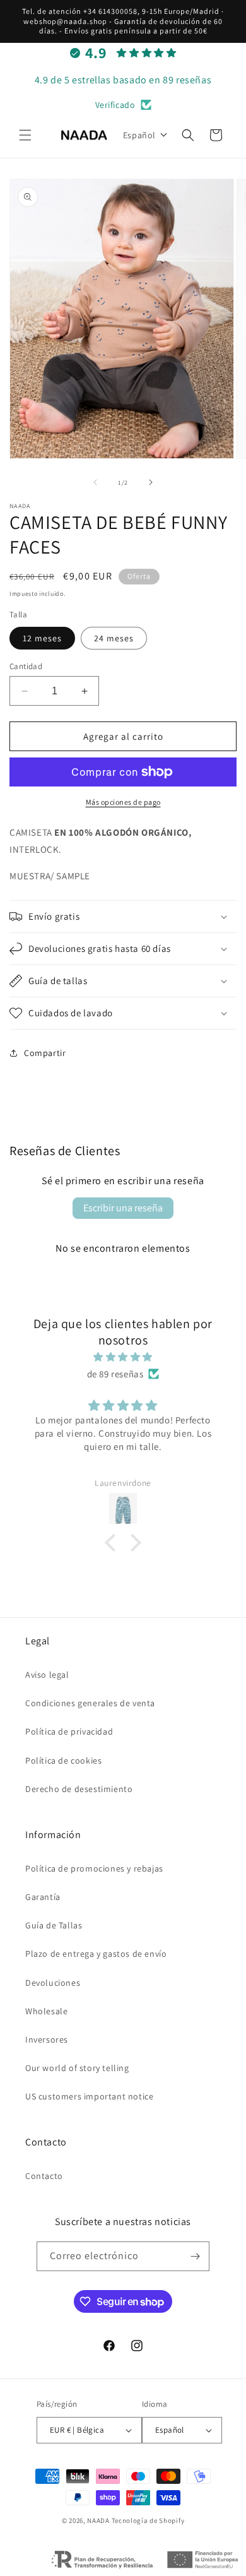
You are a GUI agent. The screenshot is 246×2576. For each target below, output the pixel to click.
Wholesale (46, 2011)
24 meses (114, 638)
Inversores (47, 2039)
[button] (25, 135)
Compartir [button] (45, 1053)
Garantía (43, 1897)
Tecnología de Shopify (148, 2520)
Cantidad (26, 666)
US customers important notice (89, 2096)
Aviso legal (47, 1675)
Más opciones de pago (123, 802)
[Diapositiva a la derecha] (151, 482)
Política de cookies (63, 1760)
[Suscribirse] (195, 2256)
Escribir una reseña (123, 1208)
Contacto (44, 2176)
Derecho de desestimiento (79, 1789)
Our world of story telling (77, 2068)
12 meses (42, 638)
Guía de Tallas (54, 1925)
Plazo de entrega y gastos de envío (96, 1954)
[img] (123, 1357)
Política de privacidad (69, 1731)
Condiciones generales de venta (90, 1703)
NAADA (98, 2520)
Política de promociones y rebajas (94, 1868)
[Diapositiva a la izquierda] (95, 482)
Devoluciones (53, 1983)
